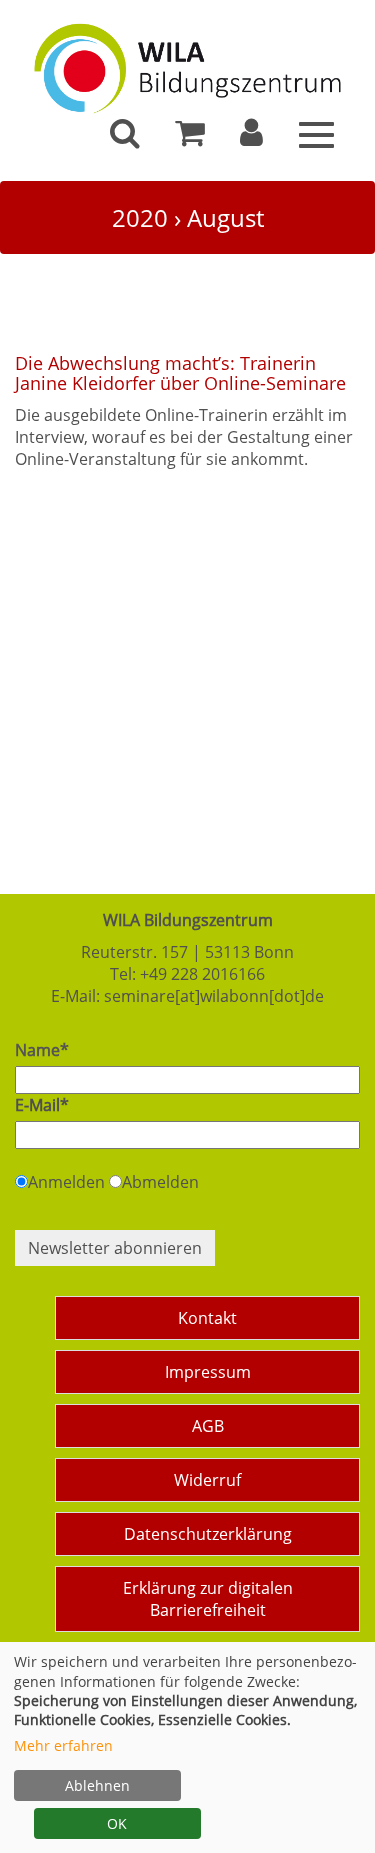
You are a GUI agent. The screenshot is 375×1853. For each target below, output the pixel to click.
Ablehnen (97, 1785)
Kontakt (207, 1318)
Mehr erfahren (63, 1745)
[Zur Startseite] (187, 62)
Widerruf (207, 1480)
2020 (140, 217)
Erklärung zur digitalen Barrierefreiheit (208, 1599)
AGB (208, 1426)
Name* (42, 1050)
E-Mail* (42, 1105)
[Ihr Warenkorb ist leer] (190, 138)
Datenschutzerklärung (208, 1534)
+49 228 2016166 (202, 974)
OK (117, 1823)
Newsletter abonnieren (115, 1248)
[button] (251, 138)
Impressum (208, 1372)
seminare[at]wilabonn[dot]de (214, 996)
